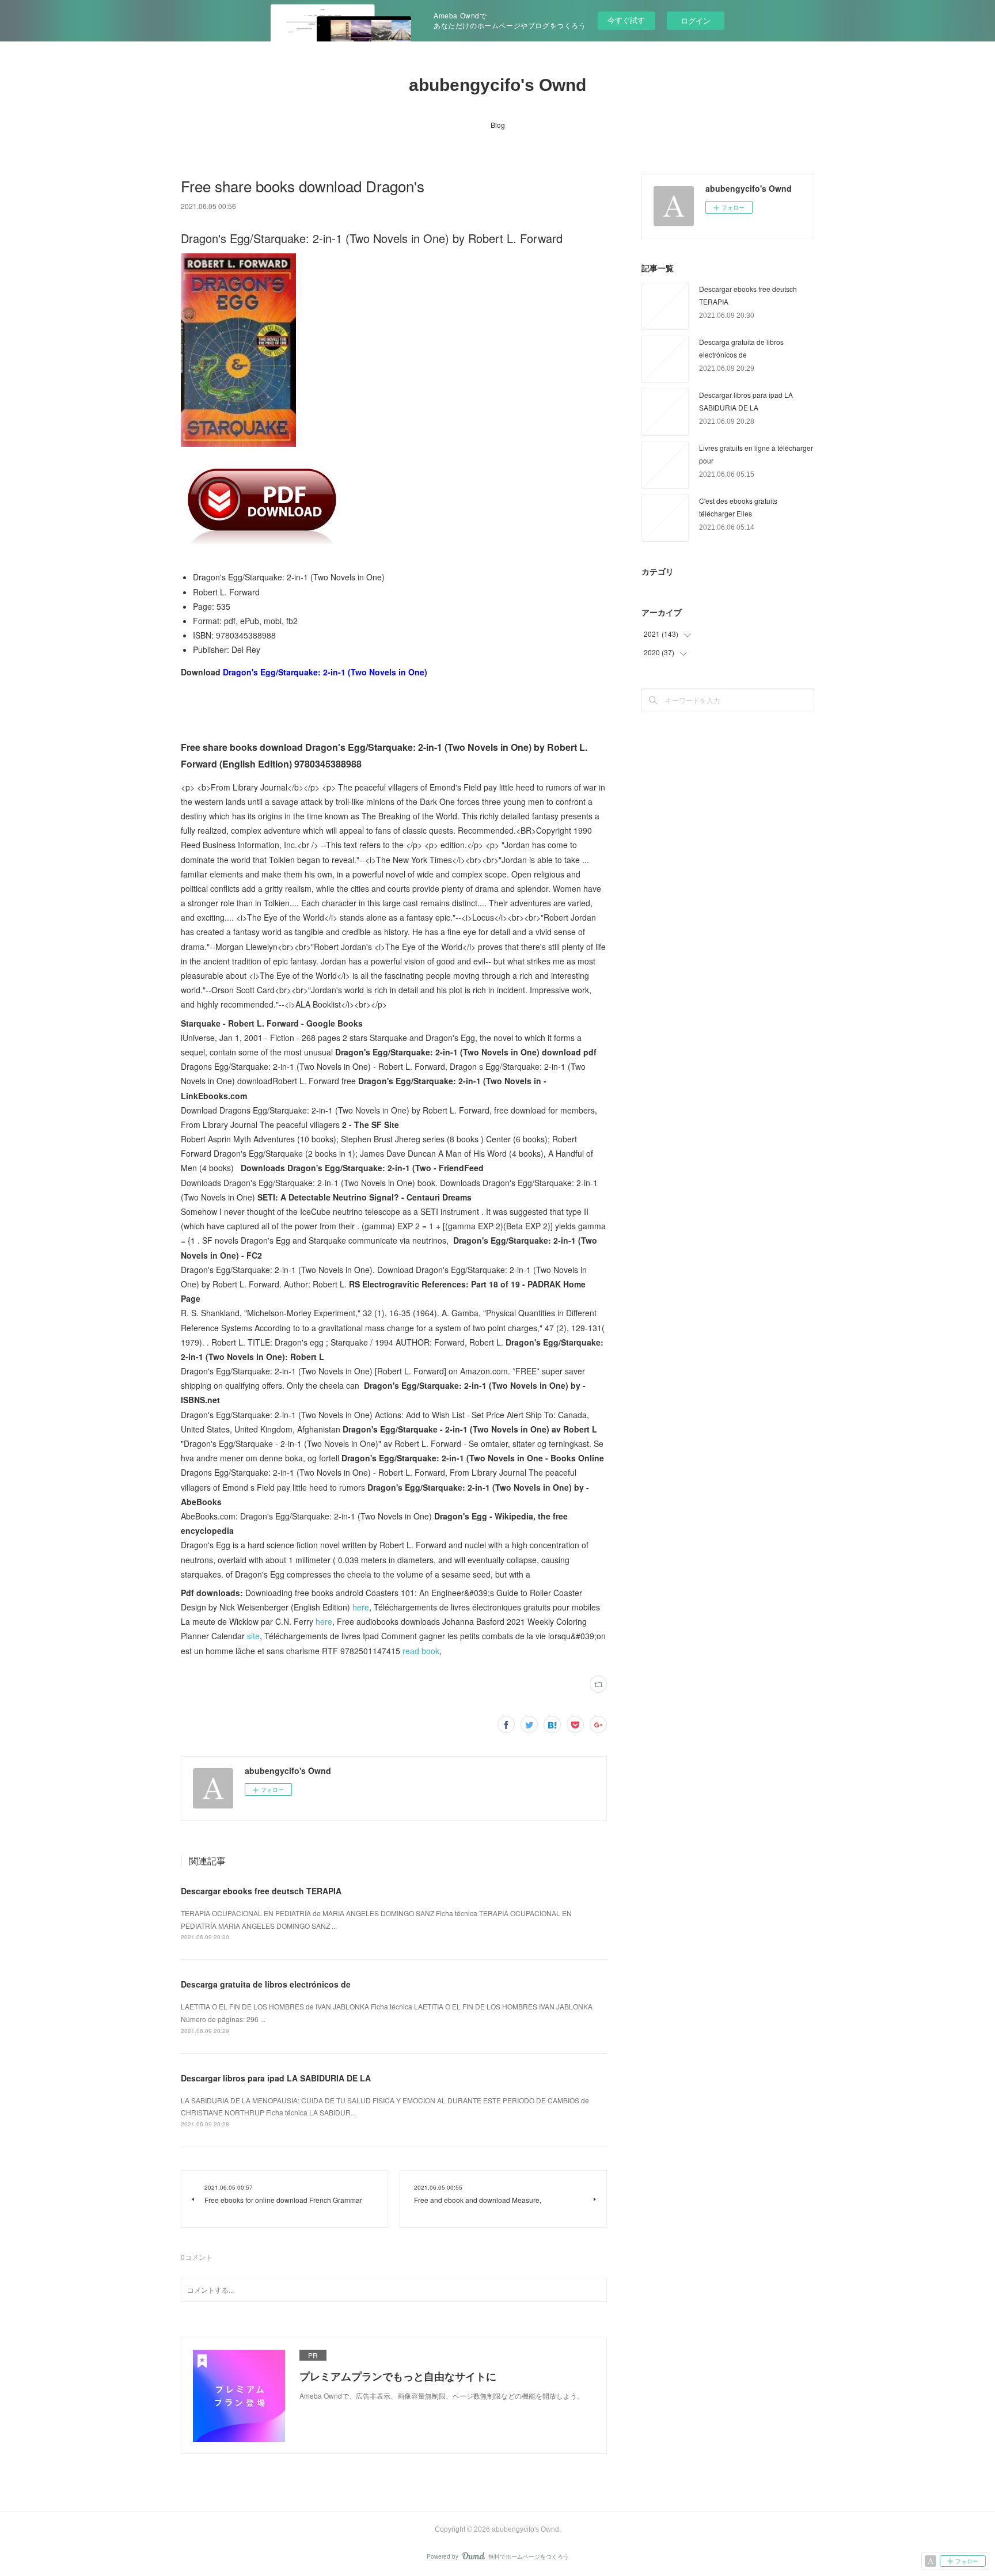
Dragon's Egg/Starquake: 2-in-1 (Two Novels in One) (325, 672)
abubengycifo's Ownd (498, 85)
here (361, 1607)
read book (421, 1651)
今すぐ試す (626, 20)
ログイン (696, 20)
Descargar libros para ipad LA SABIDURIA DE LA (276, 2078)
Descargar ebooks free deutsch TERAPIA (261, 1891)
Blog (498, 125)
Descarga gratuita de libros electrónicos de (266, 1984)
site (253, 1636)
